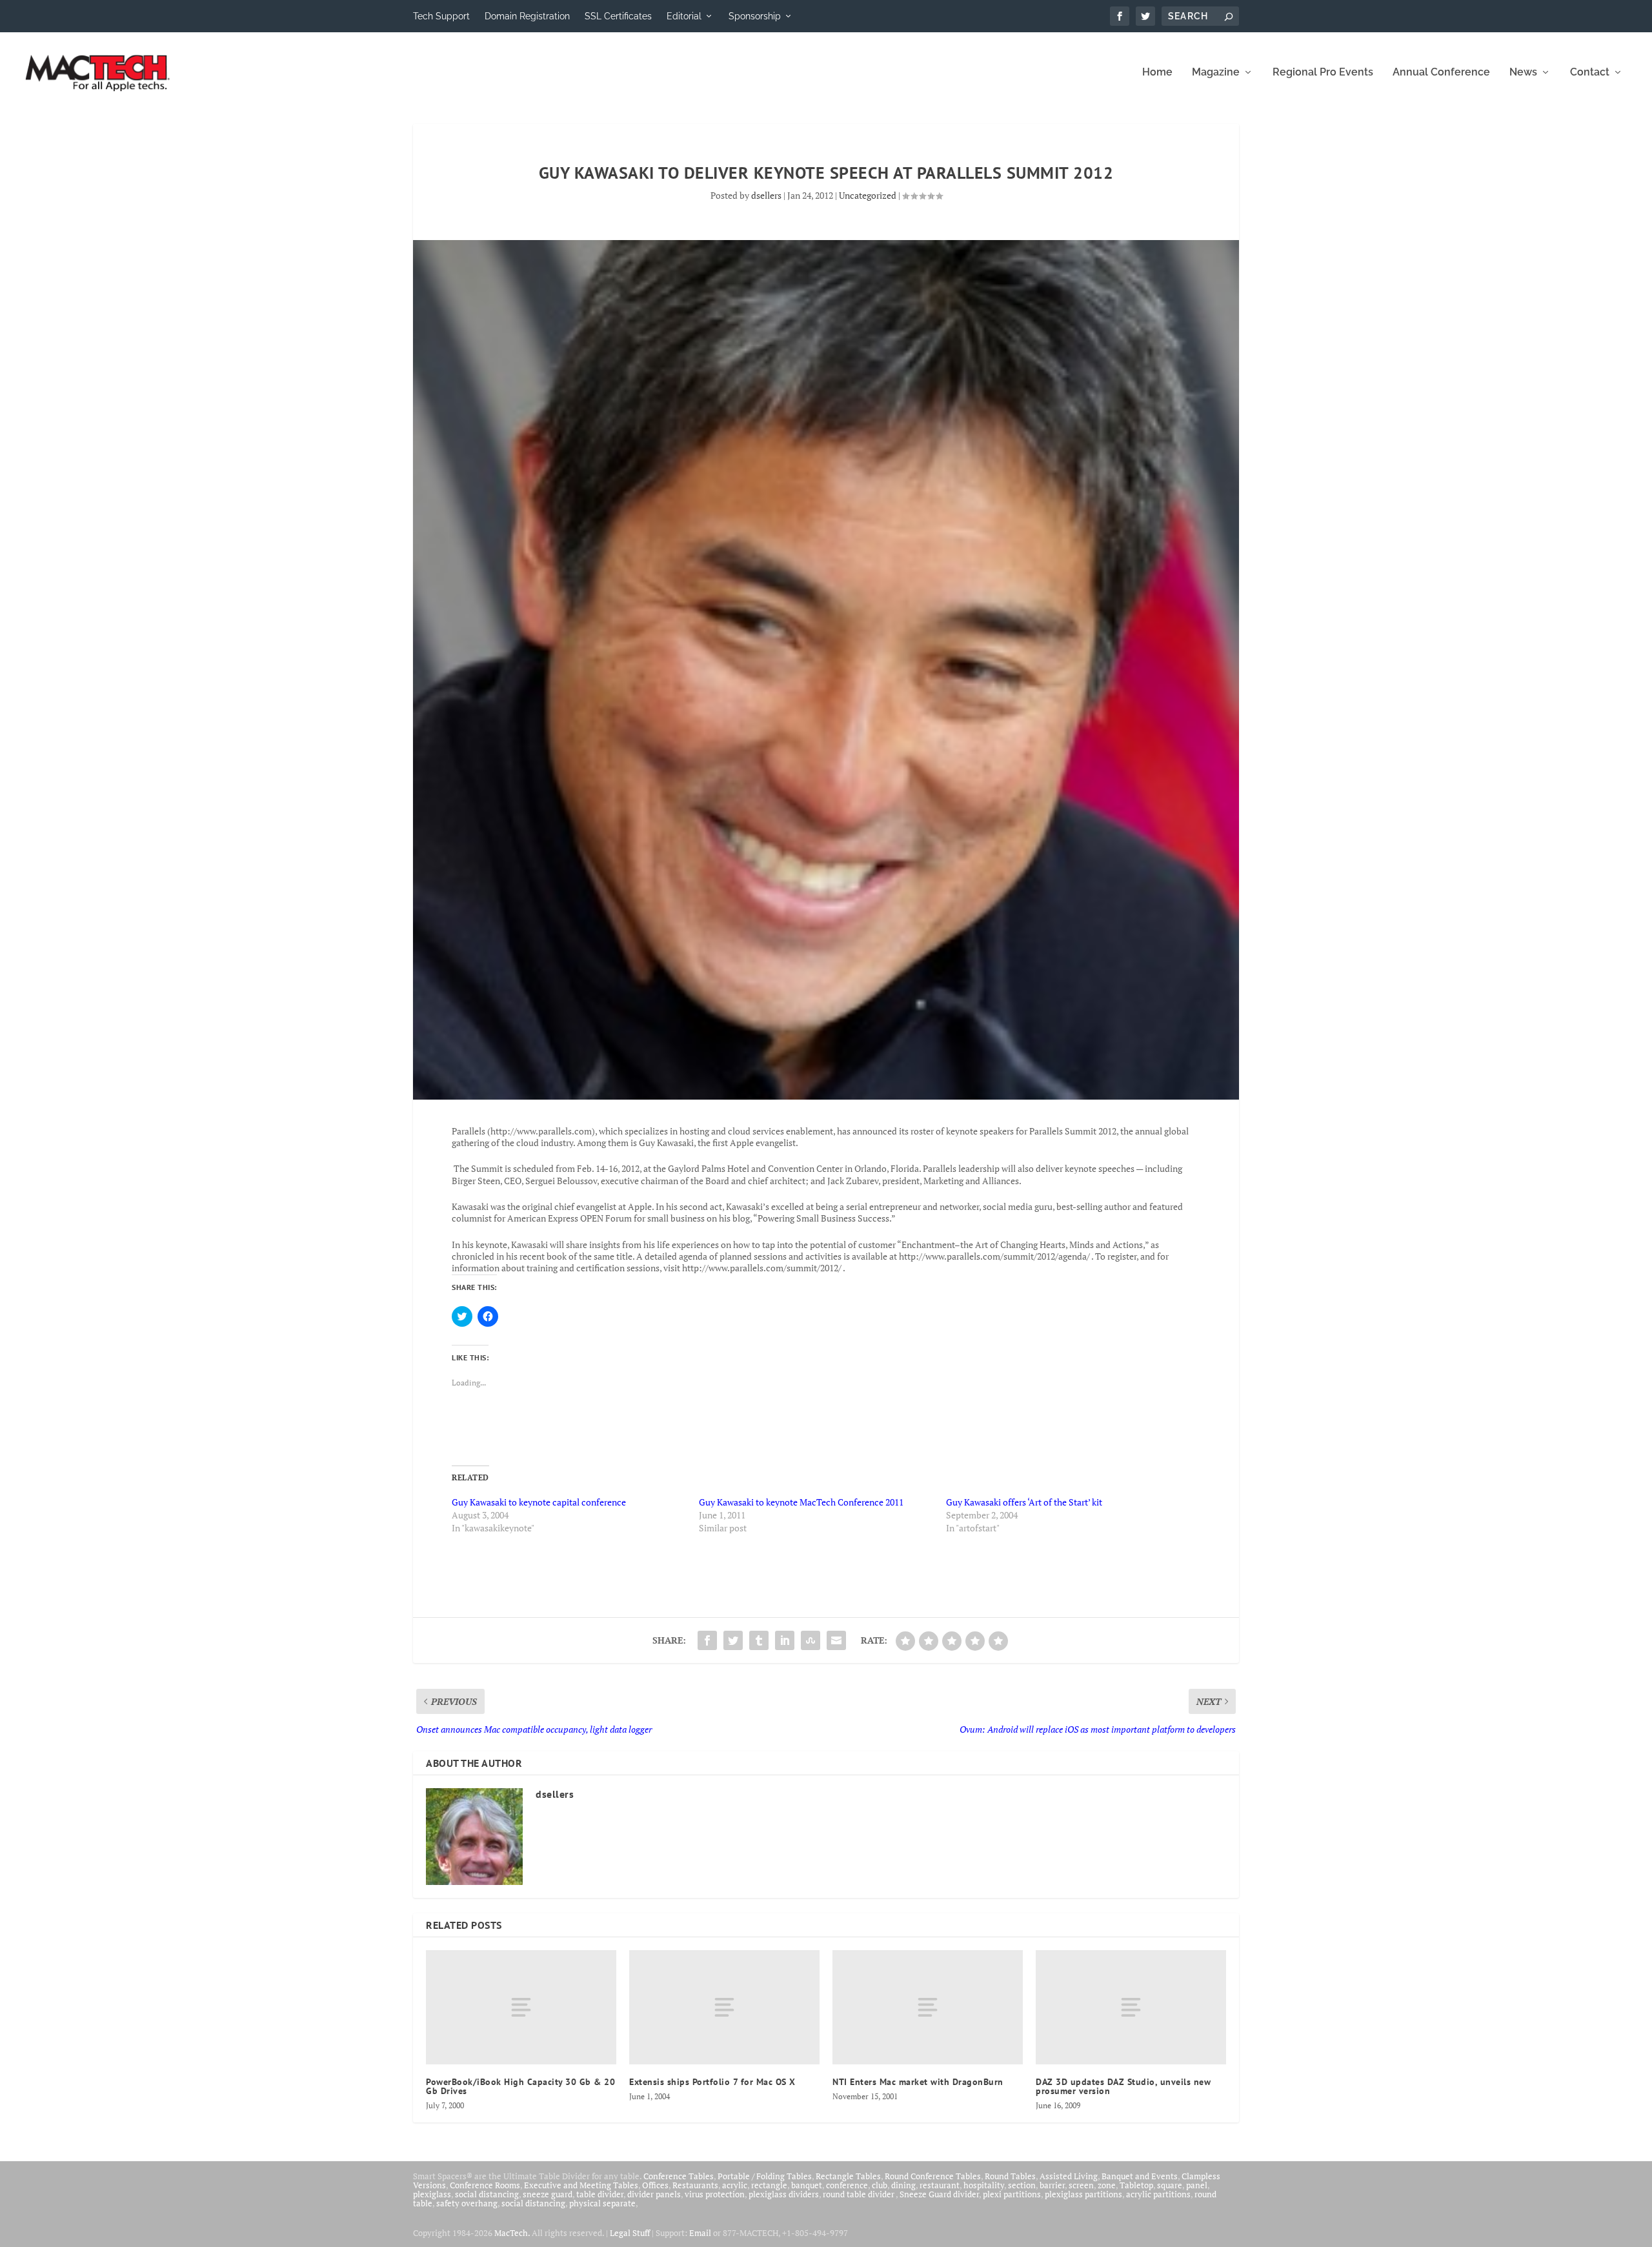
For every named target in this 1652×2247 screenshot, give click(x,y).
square (1170, 2185)
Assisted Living (1069, 2176)
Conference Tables (679, 2176)
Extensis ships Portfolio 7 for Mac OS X (712, 2082)
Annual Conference (1441, 73)
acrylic (735, 2185)
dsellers (766, 195)
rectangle (769, 2185)
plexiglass (432, 2194)
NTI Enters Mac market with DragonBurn (918, 2082)
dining (903, 2185)
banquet (807, 2185)
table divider (600, 2194)
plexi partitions (1012, 2194)
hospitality (984, 2185)
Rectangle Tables (848, 2176)
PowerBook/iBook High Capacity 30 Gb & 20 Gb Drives (520, 2086)
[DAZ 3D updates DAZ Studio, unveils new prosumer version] (1131, 2007)
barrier (1052, 2185)
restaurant (940, 2185)
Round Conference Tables (933, 2176)
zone (1107, 2185)
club (880, 2185)
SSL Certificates (618, 16)
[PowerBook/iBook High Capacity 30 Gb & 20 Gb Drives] (521, 2007)
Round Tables (1010, 2176)
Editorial (684, 16)
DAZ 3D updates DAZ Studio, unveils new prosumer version (1123, 2086)
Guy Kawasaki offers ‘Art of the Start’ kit (1024, 1502)
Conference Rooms (485, 2185)
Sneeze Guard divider (939, 2194)
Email (700, 2233)
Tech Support (441, 16)
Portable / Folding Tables (765, 2176)
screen (1081, 2185)
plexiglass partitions (1083, 2194)
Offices (655, 2185)
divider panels (654, 2194)
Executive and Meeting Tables (581, 2185)
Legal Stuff (630, 2233)
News (1523, 73)
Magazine (1216, 73)
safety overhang (467, 2203)
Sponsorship (755, 16)
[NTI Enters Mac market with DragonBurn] (928, 2007)
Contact (1590, 73)
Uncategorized (868, 195)
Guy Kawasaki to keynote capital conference (539, 1502)
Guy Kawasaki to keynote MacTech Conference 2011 (801, 1502)
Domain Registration (527, 16)
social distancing (487, 2194)
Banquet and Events (1140, 2176)
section (1022, 2185)
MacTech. (512, 2233)
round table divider (859, 2194)
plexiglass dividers (784, 2194)
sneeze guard (548, 2194)
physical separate (602, 2203)
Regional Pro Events (1323, 73)
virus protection (715, 2194)
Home (1157, 73)
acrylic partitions (1158, 2194)
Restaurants (695, 2185)
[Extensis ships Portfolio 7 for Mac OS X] (724, 2007)
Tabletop (1136, 2185)
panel (1197, 2185)
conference (847, 2185)
